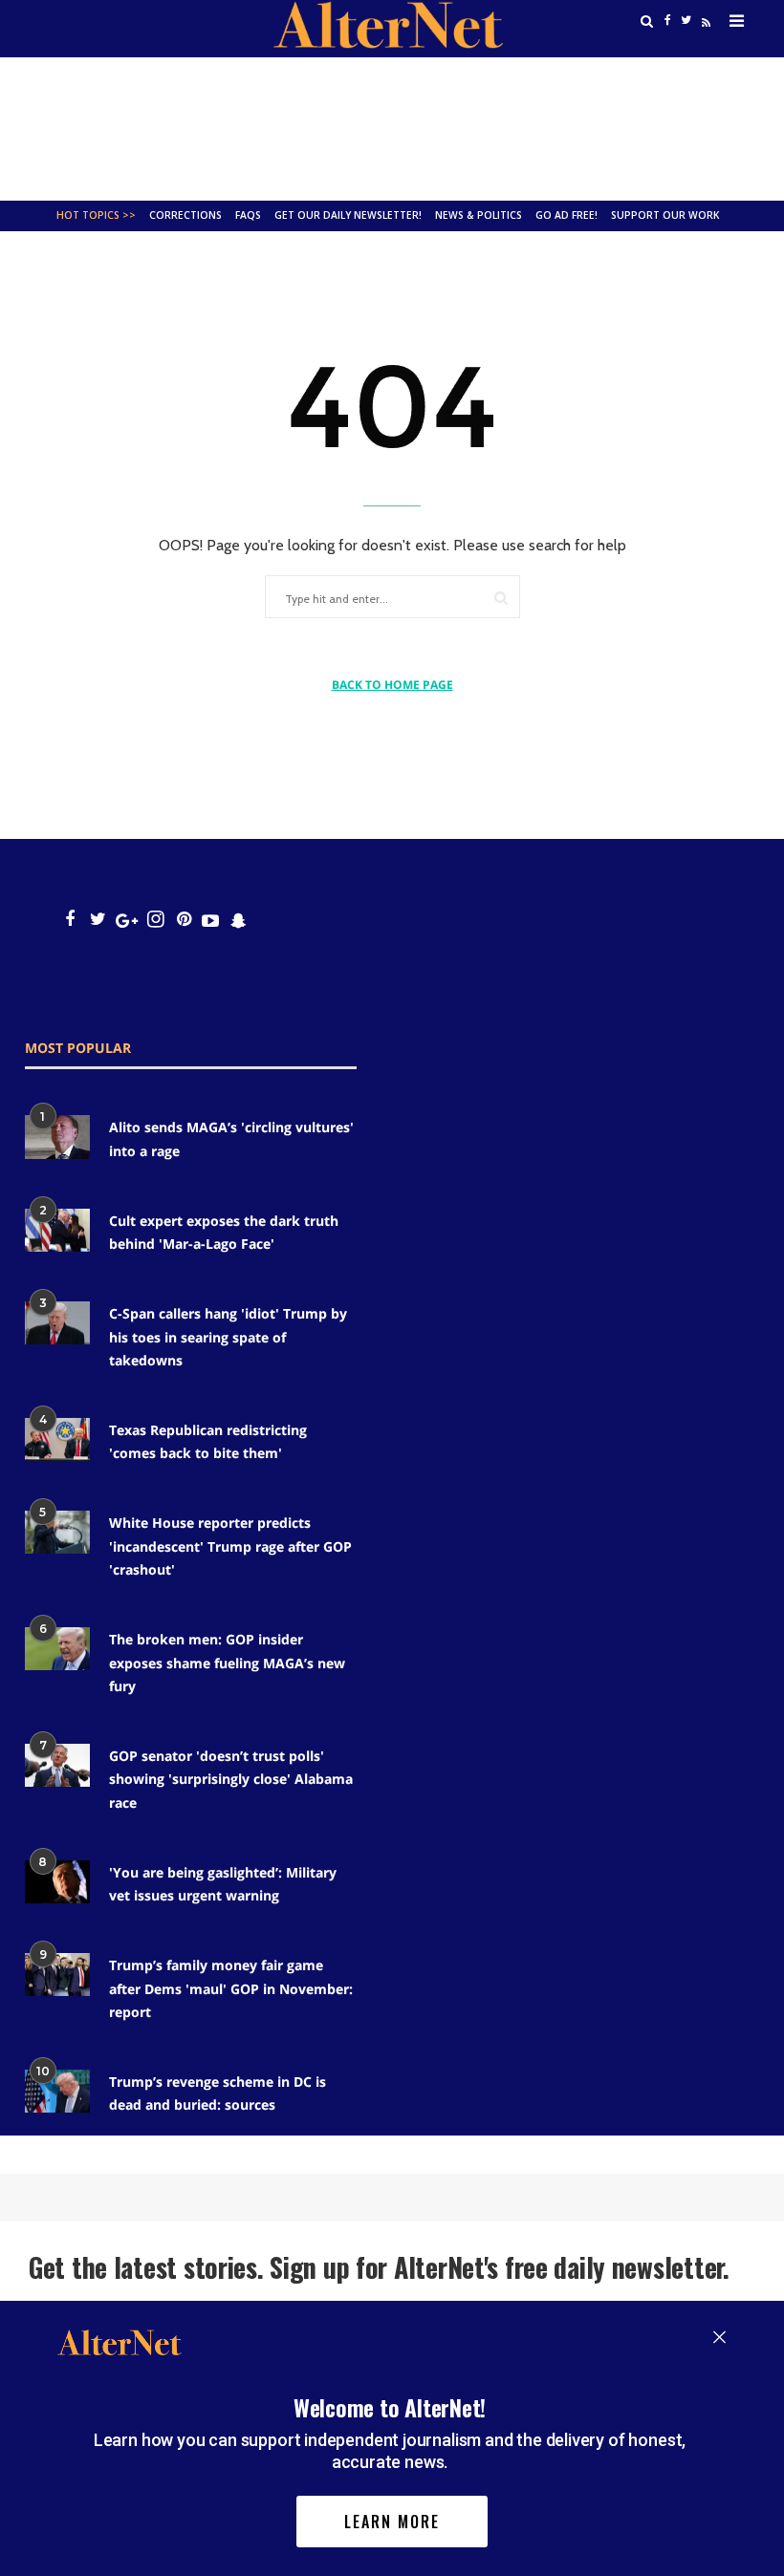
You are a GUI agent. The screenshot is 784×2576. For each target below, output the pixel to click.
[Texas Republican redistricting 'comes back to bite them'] (57, 1439)
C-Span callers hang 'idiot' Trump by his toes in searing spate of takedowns (228, 1337)
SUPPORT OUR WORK (665, 215)
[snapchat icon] (239, 920)
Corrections (185, 215)
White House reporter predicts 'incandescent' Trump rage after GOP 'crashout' (230, 1546)
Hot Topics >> (96, 215)
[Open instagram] (155, 920)
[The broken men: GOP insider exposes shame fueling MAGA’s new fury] (57, 1649)
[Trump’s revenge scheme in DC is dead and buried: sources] (57, 2091)
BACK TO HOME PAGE (392, 685)
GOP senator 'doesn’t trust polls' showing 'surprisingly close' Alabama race (231, 1779)
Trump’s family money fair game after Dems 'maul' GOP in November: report (231, 1988)
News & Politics (479, 215)
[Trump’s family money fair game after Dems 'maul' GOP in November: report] (57, 1975)
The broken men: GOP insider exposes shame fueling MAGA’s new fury (227, 1663)
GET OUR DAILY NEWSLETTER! (348, 215)
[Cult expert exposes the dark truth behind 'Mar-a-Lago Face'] (57, 1230)
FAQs (248, 215)
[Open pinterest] (184, 920)
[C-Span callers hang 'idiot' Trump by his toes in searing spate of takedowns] (57, 1323)
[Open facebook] (69, 920)
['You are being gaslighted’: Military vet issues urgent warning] (57, 1882)
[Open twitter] (98, 920)
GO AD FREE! (566, 215)
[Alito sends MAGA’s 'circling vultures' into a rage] (57, 1137)
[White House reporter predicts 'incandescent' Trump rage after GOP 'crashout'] (57, 1532)
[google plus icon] (127, 920)
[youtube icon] (210, 920)
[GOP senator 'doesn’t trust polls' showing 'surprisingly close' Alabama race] (57, 1765)
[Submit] (501, 598)
